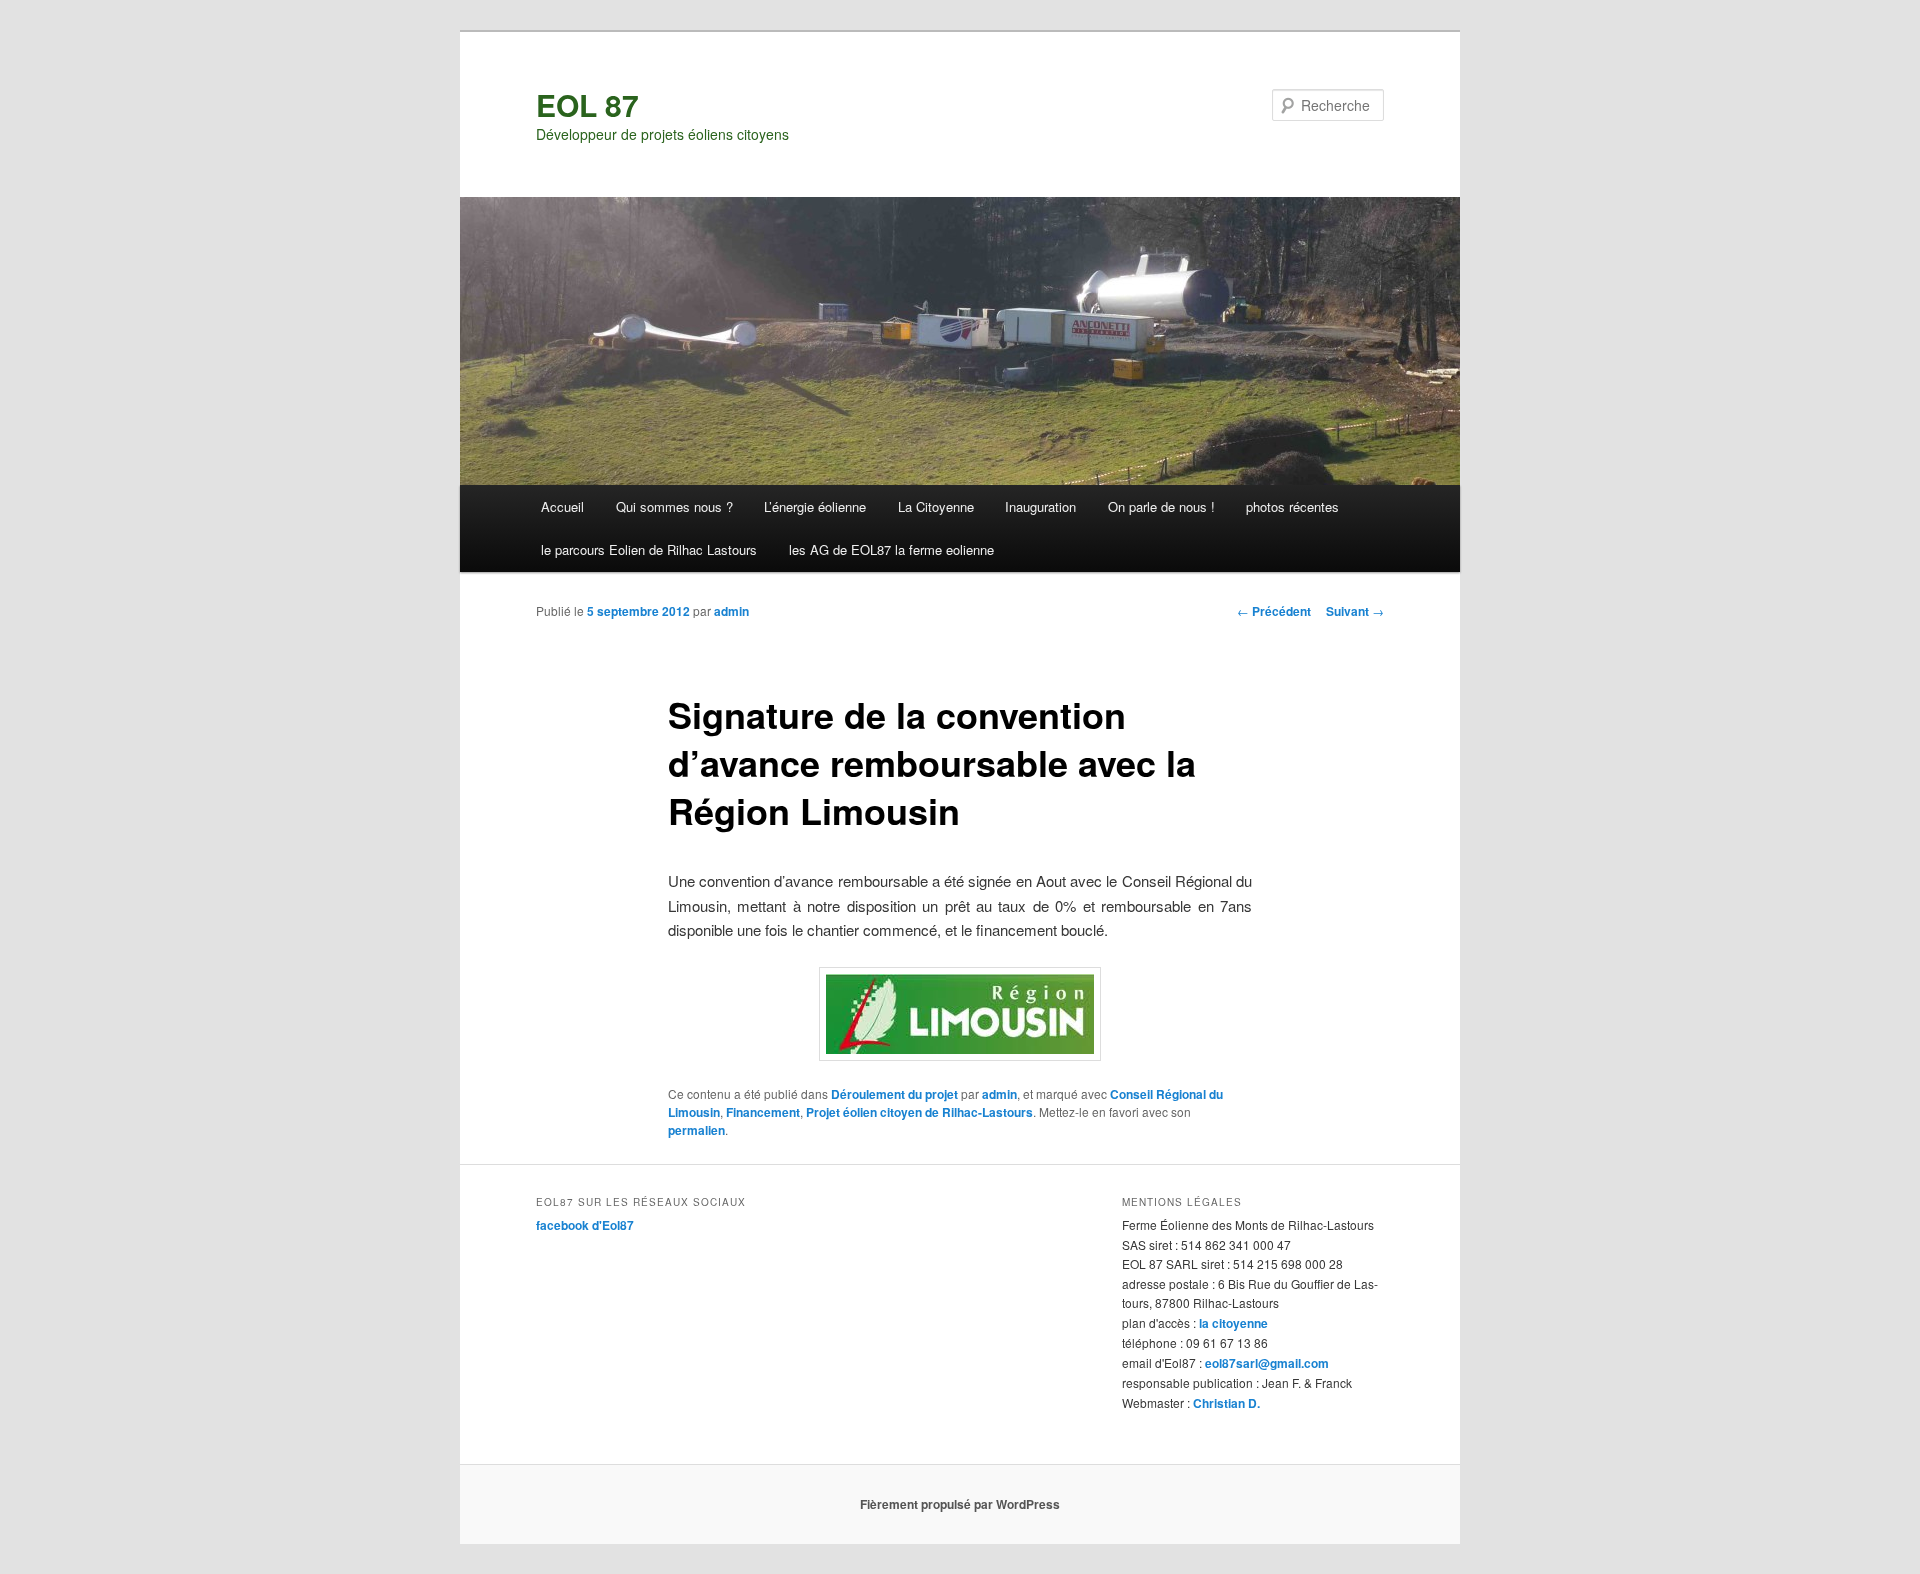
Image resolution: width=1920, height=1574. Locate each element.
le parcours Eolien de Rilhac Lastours (649, 549)
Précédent (1274, 611)
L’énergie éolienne (815, 506)
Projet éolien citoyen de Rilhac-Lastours (919, 1112)
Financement (763, 1112)
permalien (696, 1130)
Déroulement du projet (894, 1094)
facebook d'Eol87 (585, 1225)
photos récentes (1292, 506)
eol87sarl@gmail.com (1267, 1363)
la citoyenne (1233, 1323)
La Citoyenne (936, 506)
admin (731, 611)
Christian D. (1226, 1403)
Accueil (562, 506)
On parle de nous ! (1161, 506)
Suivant (1355, 611)
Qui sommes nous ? (674, 506)
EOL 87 (587, 104)
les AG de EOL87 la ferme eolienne (891, 549)
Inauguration (1040, 506)
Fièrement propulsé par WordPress (960, 1504)
